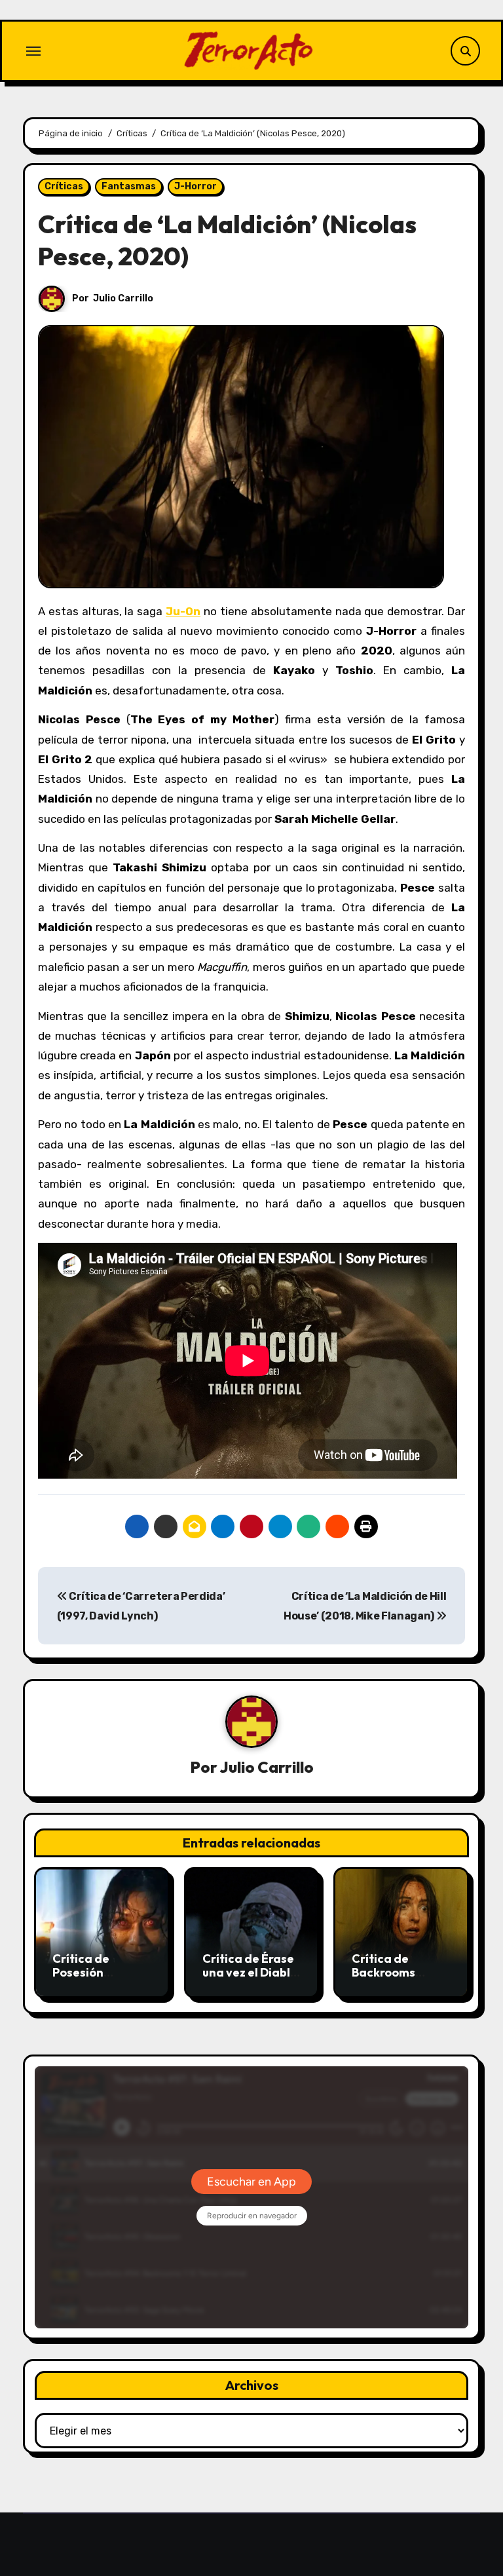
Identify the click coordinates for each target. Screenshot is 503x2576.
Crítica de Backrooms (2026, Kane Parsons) (386, 1980)
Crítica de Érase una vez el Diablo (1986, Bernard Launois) (250, 1980)
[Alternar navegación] (33, 51)
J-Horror (196, 186)
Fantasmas (129, 186)
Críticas (64, 186)
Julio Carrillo (123, 298)
